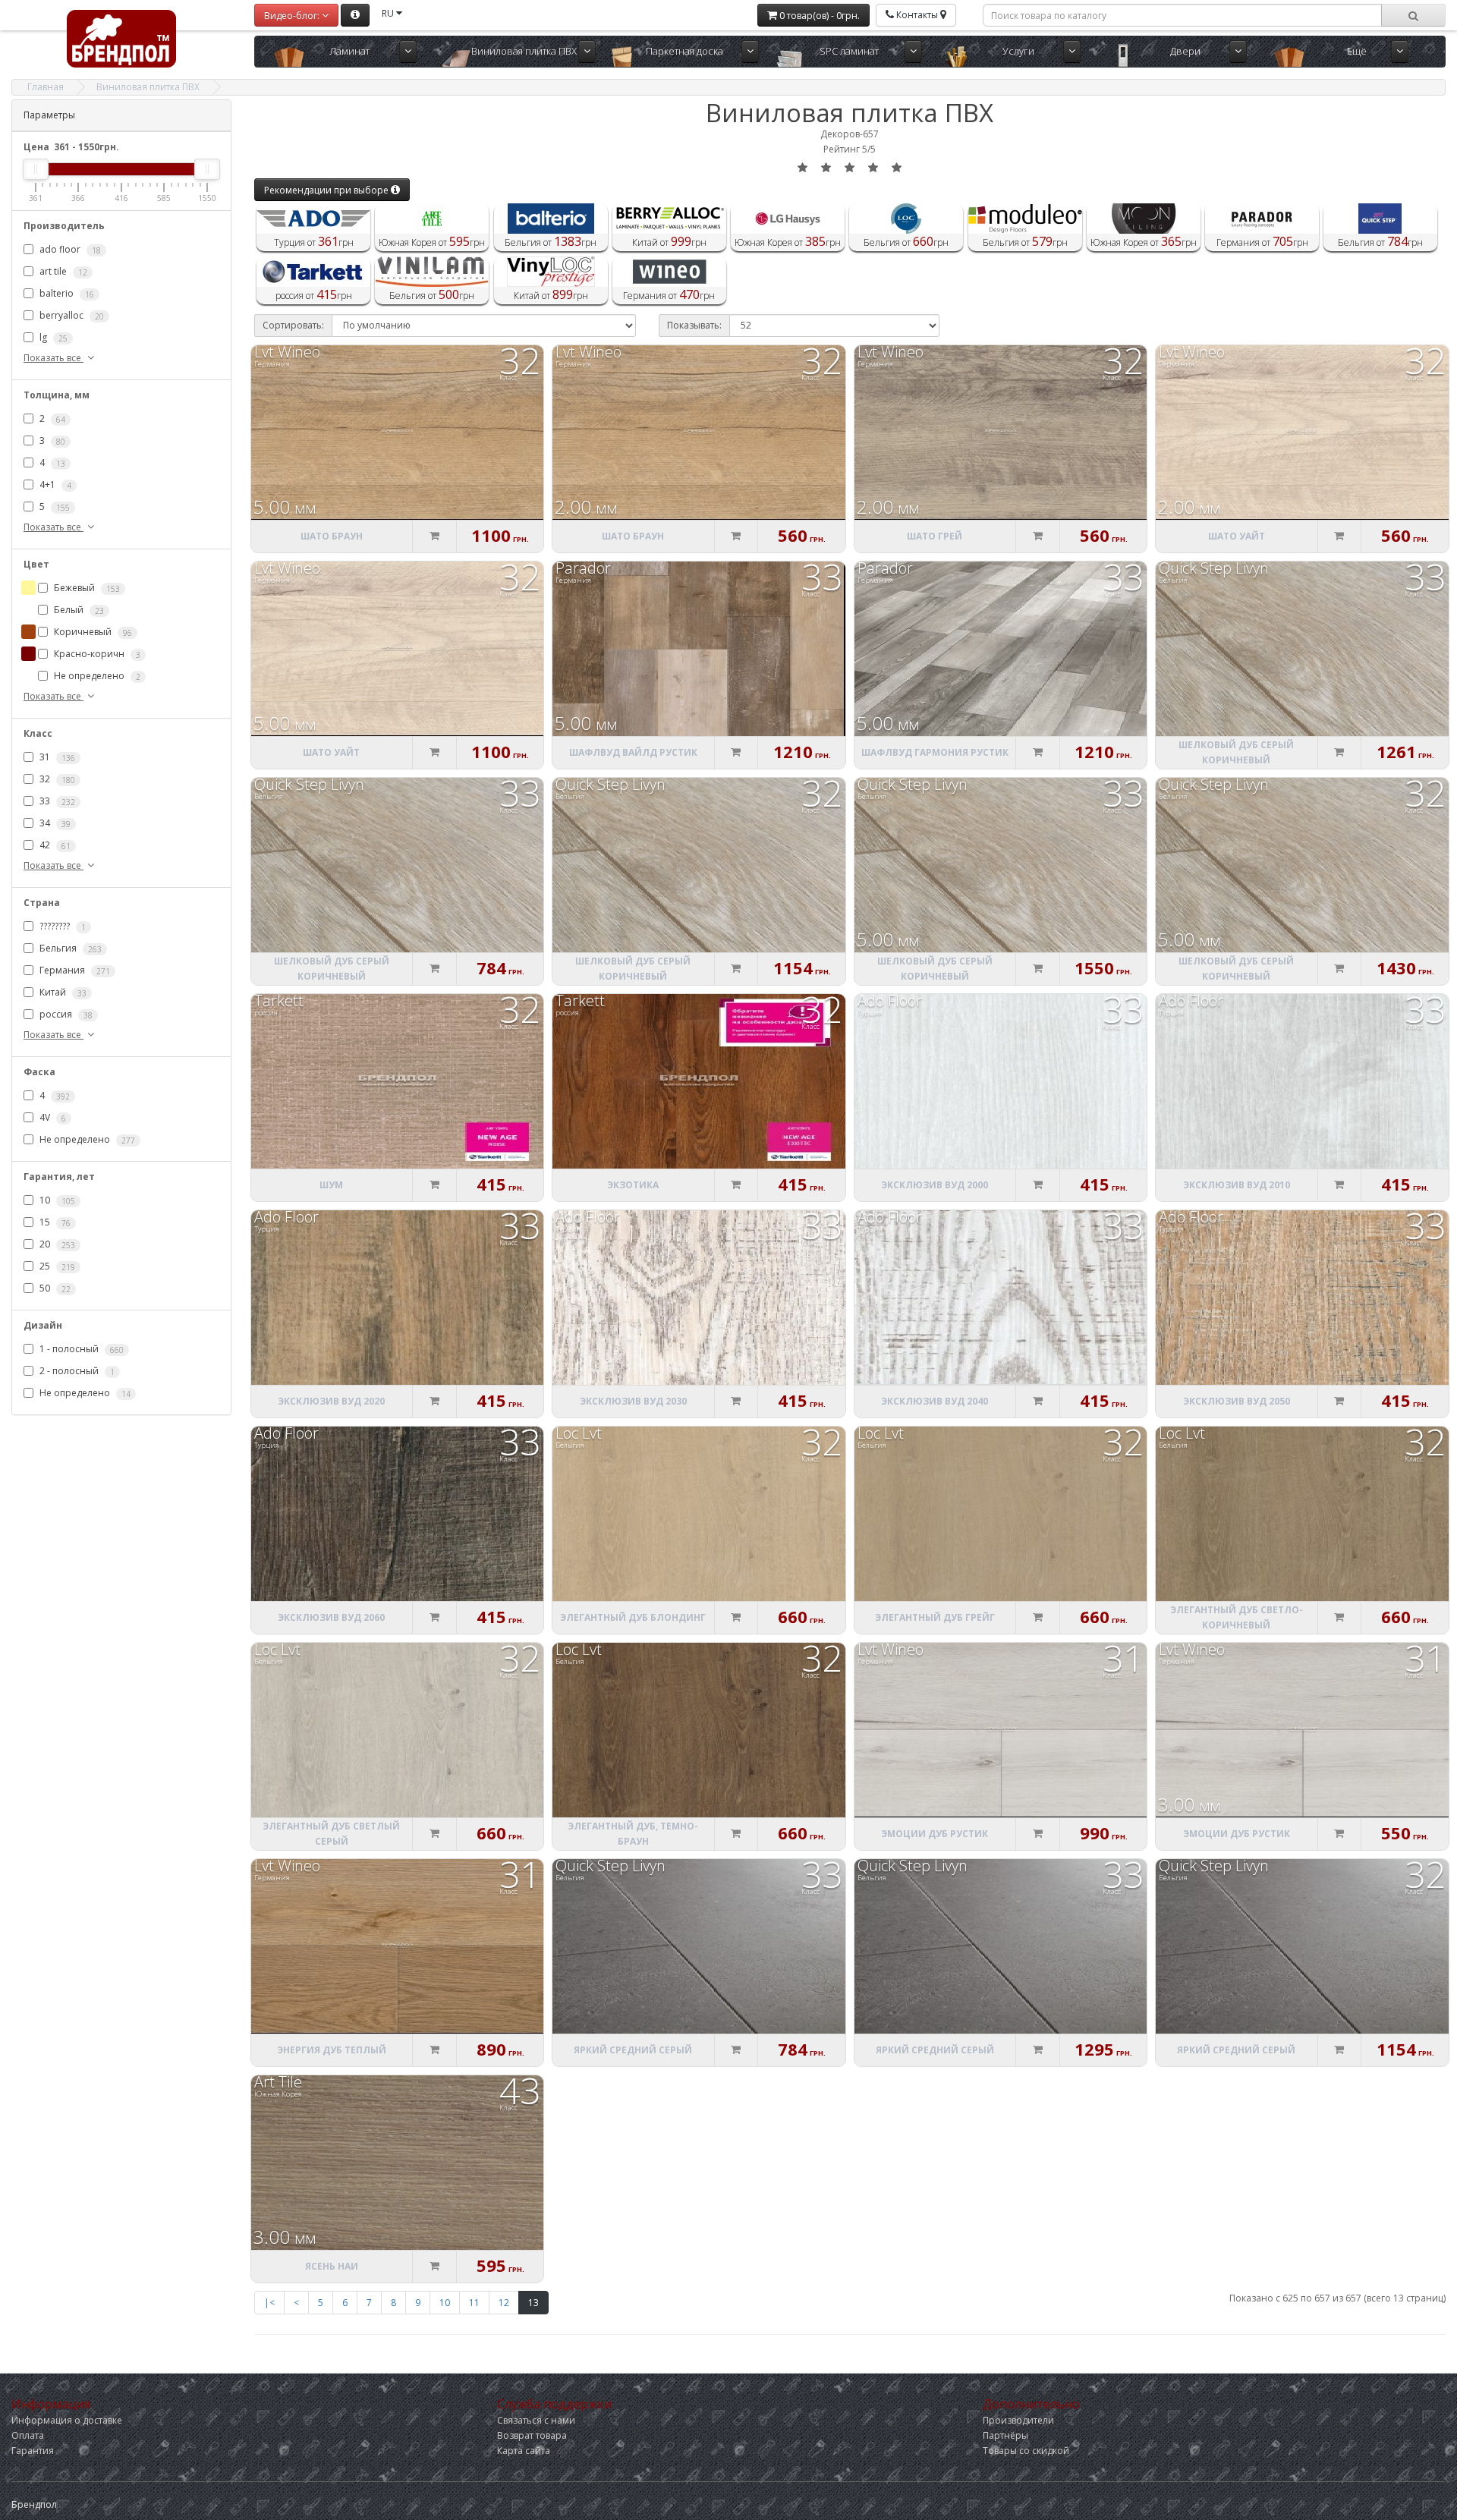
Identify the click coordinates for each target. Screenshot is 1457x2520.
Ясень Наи (332, 2266)
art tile (62, 271)
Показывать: (694, 325)
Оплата (28, 2435)
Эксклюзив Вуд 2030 (633, 1401)
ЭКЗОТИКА (633, 1185)
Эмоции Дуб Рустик (935, 1834)
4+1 (54, 484)
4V (52, 1118)
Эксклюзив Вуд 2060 (331, 1617)
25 (56, 1267)
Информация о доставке (67, 2420)
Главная (46, 87)
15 (54, 1223)
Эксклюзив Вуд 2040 (935, 1401)
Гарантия (33, 2451)
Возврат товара (532, 2435)
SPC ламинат (849, 51)
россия (65, 1015)
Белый (78, 610)
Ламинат (349, 51)
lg (52, 337)
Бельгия (69, 949)
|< (269, 2303)
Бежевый (86, 588)
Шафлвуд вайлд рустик (633, 752)
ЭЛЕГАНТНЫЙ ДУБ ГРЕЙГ (935, 1617)
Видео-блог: (293, 16)
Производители (1018, 2420)
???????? (61, 927)
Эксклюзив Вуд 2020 (331, 1401)
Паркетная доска (684, 51)
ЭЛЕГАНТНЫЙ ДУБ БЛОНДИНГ (633, 1617)
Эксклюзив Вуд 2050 (1237, 1401)
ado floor (69, 249)
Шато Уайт (1237, 536)
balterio (66, 293)
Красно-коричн (96, 654)
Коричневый (92, 632)
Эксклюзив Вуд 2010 (1237, 1185)
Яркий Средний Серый (633, 2050)
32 (56, 779)
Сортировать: (293, 325)
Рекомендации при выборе (327, 190)
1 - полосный (80, 1350)
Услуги (1018, 51)
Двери (1185, 51)
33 (56, 801)
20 (56, 1245)
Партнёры (1005, 2435)
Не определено (96, 676)
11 (474, 2303)
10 (56, 1201)
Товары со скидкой (1026, 2451)
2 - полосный (76, 1372)
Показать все (53, 358)
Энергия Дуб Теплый (332, 2050)
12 (504, 2303)
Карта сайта (524, 2451)
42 (54, 845)
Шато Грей (935, 536)
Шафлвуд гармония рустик (935, 752)
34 (54, 823)
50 (54, 1289)
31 (56, 757)
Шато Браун (332, 536)
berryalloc (71, 315)
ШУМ (331, 1185)
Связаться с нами (536, 2420)
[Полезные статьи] (355, 15)
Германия (74, 971)
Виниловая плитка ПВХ (524, 51)
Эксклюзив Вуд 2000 (935, 1185)
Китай (62, 993)
